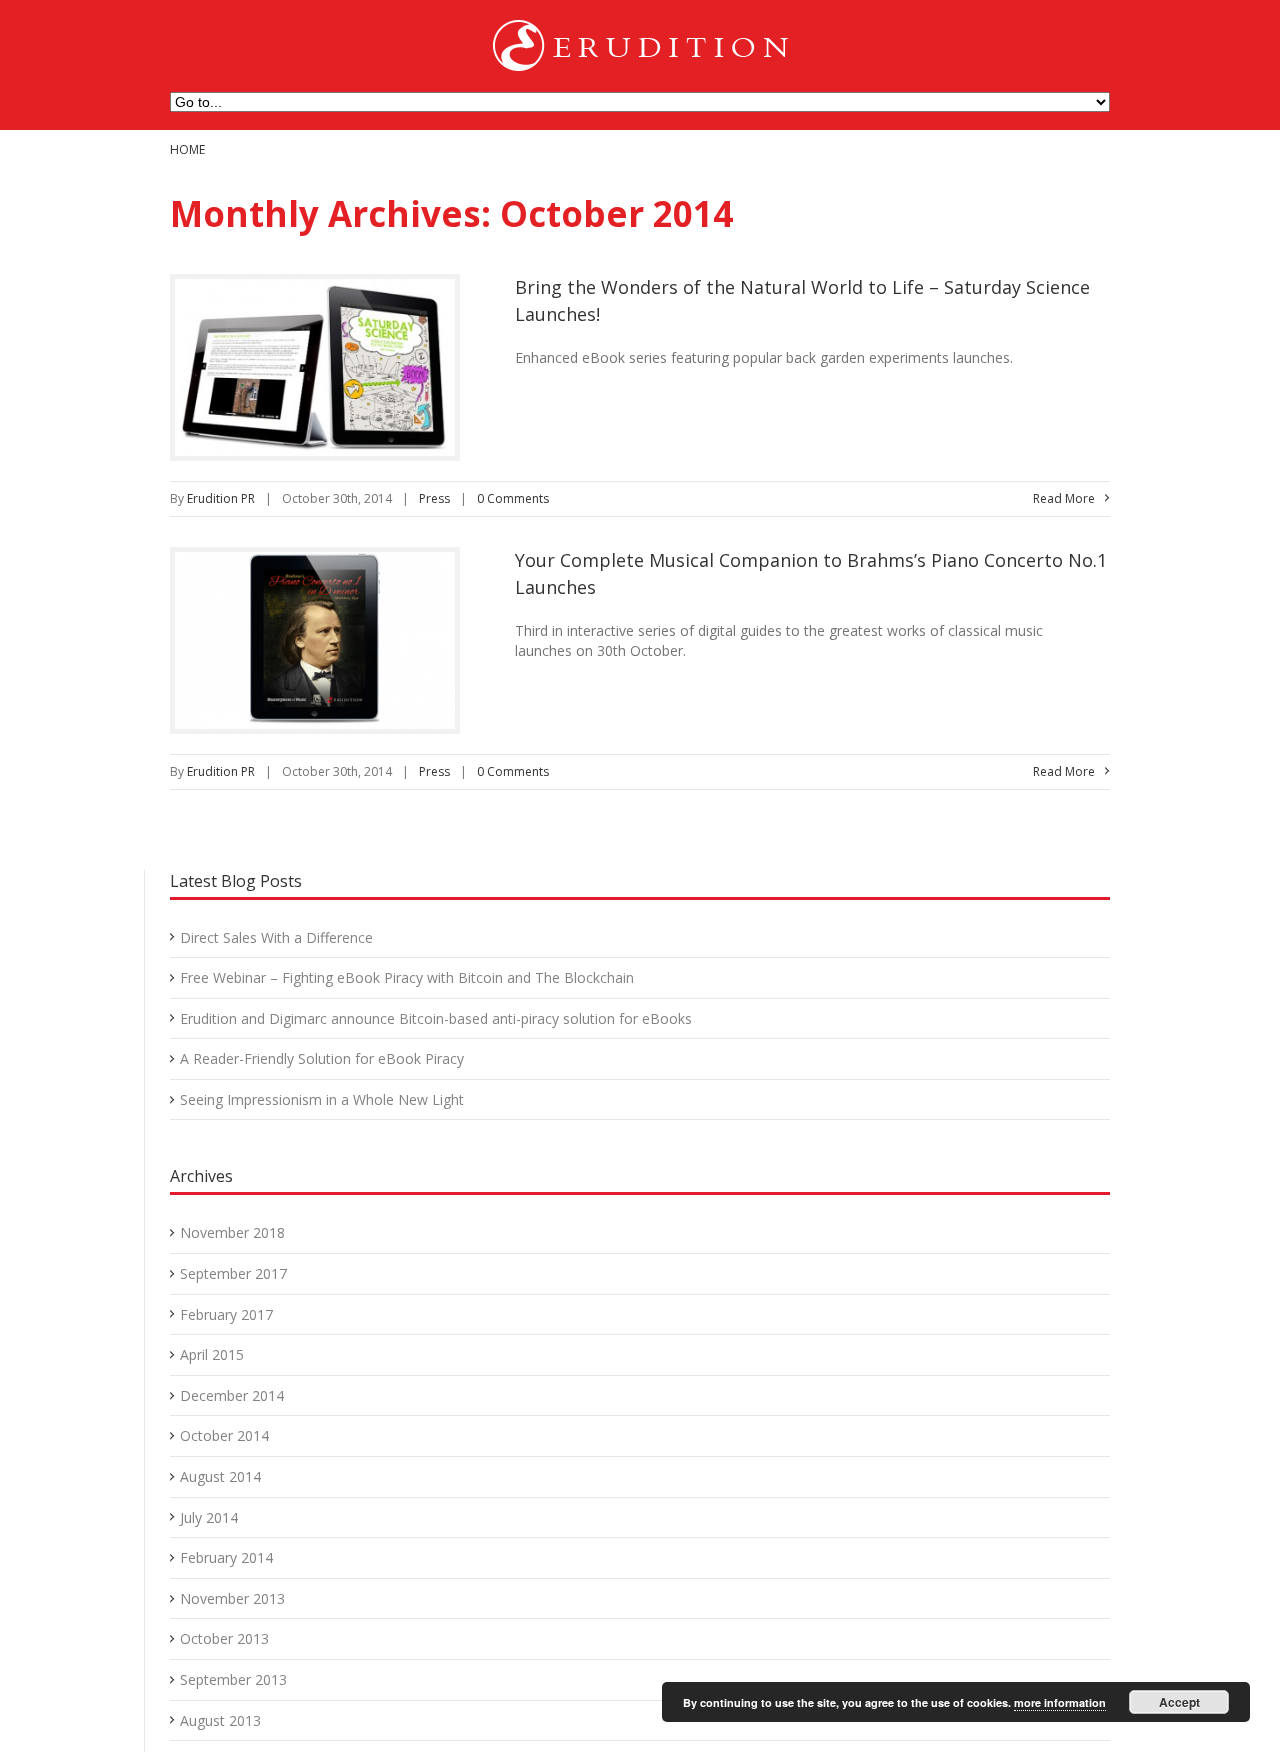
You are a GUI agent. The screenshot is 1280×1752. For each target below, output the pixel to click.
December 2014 (232, 1395)
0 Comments (513, 498)
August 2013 (220, 1720)
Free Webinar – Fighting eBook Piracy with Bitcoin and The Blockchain (407, 977)
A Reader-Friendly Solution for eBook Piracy (322, 1058)
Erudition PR (221, 498)
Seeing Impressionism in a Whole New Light (322, 1099)
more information (1060, 1702)
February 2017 (226, 1314)
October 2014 (224, 1435)
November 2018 (232, 1232)
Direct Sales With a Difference (276, 937)
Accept (1179, 1702)
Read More (1064, 498)
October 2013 (224, 1638)
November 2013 (232, 1598)
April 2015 (212, 1354)
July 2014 (209, 1517)
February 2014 (226, 1557)
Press (434, 498)
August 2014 (220, 1476)
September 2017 (233, 1273)
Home (187, 149)
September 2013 (233, 1679)
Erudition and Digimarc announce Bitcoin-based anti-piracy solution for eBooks (436, 1018)
